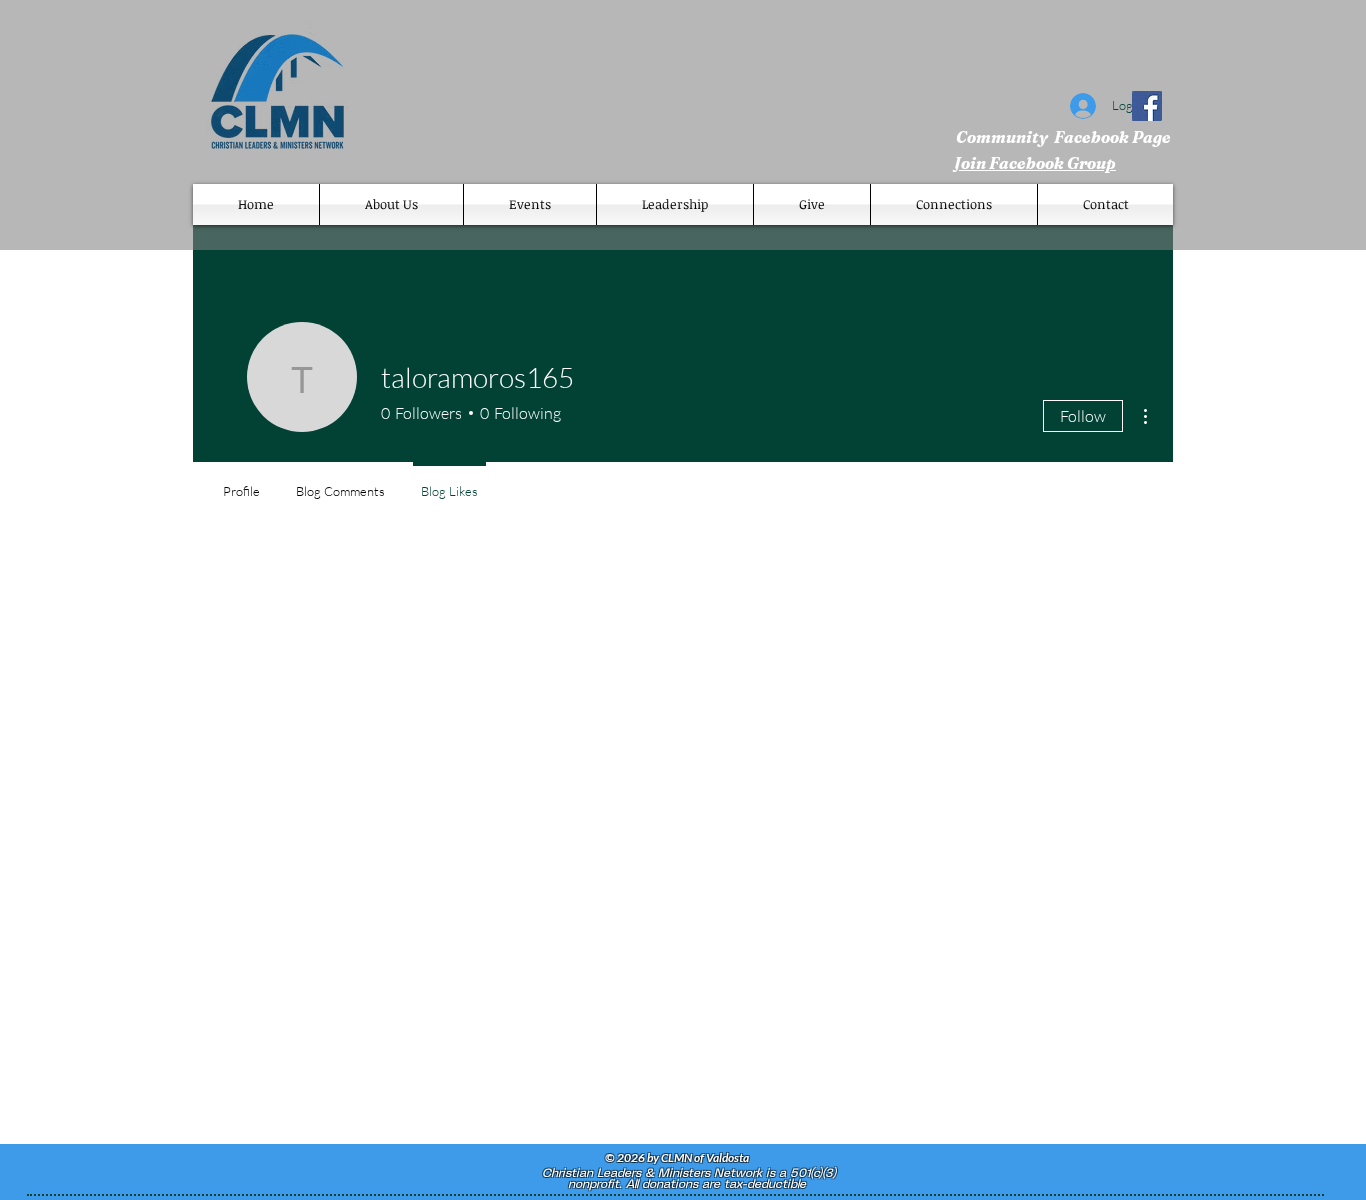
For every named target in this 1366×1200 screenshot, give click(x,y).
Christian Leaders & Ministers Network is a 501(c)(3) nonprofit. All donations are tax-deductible (687, 1179)
